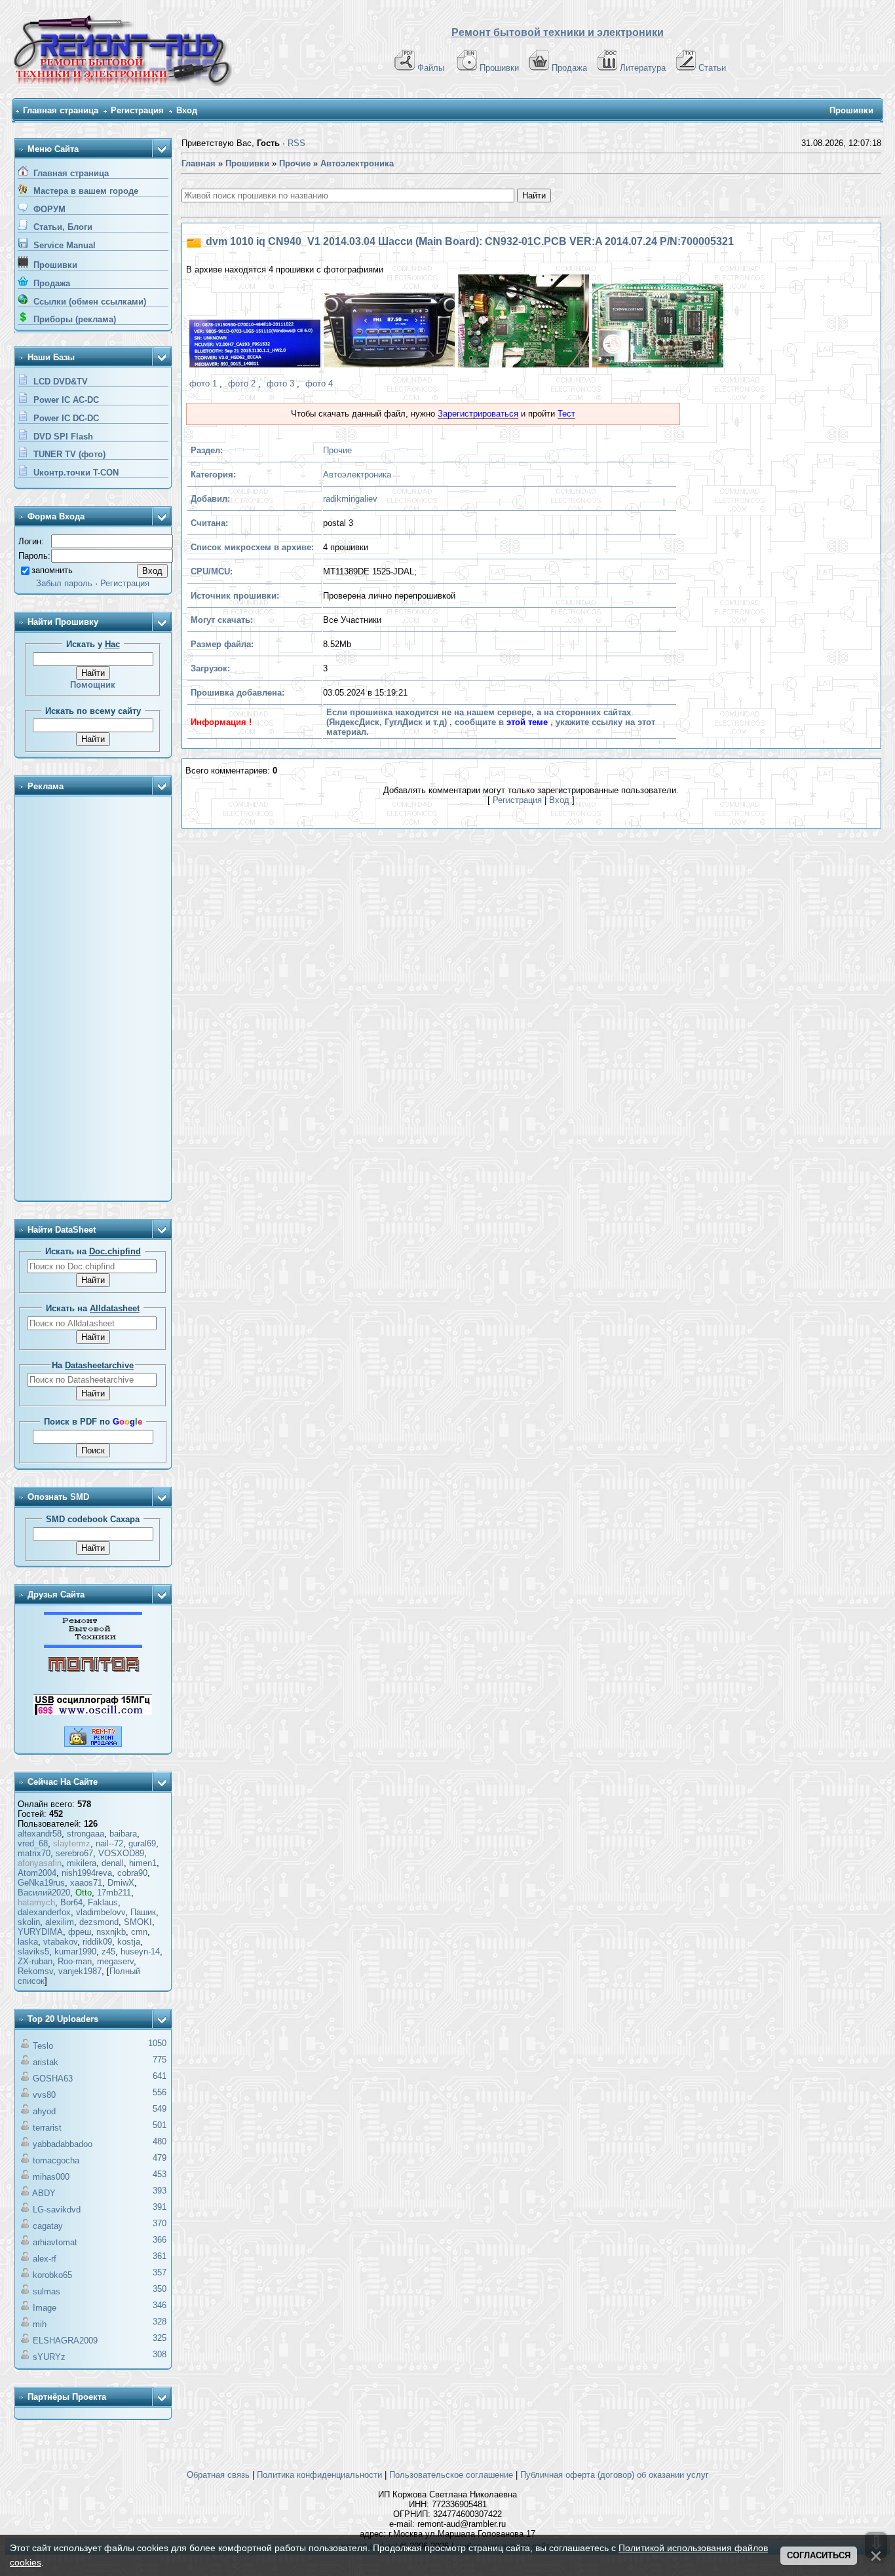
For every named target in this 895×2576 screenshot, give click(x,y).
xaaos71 (86, 1883)
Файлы (431, 68)
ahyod (44, 2111)
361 (160, 2256)
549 (160, 2109)
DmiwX (121, 1883)
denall (113, 1863)
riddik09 (97, 1942)
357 (160, 2272)
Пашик (143, 1912)
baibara (123, 1834)
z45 (108, 1951)
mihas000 (51, 2177)
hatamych (36, 1902)
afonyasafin (40, 1863)
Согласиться (819, 2555)
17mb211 (114, 1893)
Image (45, 2308)
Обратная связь (218, 2475)
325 (160, 2338)
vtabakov (60, 1942)
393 (160, 2191)
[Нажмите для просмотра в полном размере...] (253, 345)
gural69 (142, 1843)
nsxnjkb (111, 1932)
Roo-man (75, 1961)
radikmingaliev (350, 499)
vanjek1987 (80, 1971)
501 (160, 2125)
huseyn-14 (140, 1951)
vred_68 (33, 1843)
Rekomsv (35, 1971)
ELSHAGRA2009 (65, 2341)
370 (160, 2223)
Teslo (43, 2046)
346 (160, 2305)
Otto (84, 1893)
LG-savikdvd (57, 2210)
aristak (46, 2062)
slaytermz (72, 1843)
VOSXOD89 (121, 1853)
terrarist (47, 2128)
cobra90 (132, 1873)
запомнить (52, 570)
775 (160, 2060)
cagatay (48, 2226)
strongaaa (86, 1834)
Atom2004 (37, 1873)
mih (40, 2324)
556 (160, 2092)
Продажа (569, 68)
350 (160, 2289)
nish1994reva (87, 1873)
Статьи (712, 68)
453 (160, 2174)
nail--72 (109, 1843)
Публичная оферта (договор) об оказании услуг (615, 2475)
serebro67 (74, 1853)
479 (160, 2158)
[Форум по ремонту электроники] (93, 1645)
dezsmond (99, 1922)
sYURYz (49, 2357)
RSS (296, 143)
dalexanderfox (44, 1912)
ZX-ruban (35, 1961)
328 (160, 2322)
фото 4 (319, 383)
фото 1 (203, 383)
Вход (187, 110)
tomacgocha (56, 2160)
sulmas (47, 2291)
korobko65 (52, 2275)
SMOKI (138, 1922)
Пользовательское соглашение (451, 2475)
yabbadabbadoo (63, 2144)
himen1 (143, 1863)
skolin (29, 1922)
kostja (129, 1942)
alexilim (60, 1922)
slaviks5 (33, 1951)
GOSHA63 (53, 2079)
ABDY (44, 2193)
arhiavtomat (55, 2242)
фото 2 (242, 383)
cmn (139, 1932)
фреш (80, 1932)
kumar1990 (75, 1951)
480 (160, 2141)
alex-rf (45, 2259)
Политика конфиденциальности (319, 2475)
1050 (157, 2043)
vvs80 (44, 2095)
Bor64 (71, 1902)
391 (160, 2207)
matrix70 (34, 1853)
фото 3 (280, 383)
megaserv (115, 1961)
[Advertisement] (93, 999)
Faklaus (103, 1902)
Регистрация (137, 110)
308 (160, 2354)
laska (28, 1942)
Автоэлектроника (357, 475)
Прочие (337, 450)
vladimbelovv (101, 1912)
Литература (643, 68)
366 (160, 2240)
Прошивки (499, 68)
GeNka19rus (41, 1883)
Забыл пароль (64, 583)
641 (160, 2076)
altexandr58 (40, 1834)
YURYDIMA (40, 1932)
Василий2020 (44, 1893)
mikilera (82, 1863)
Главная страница (61, 110)
